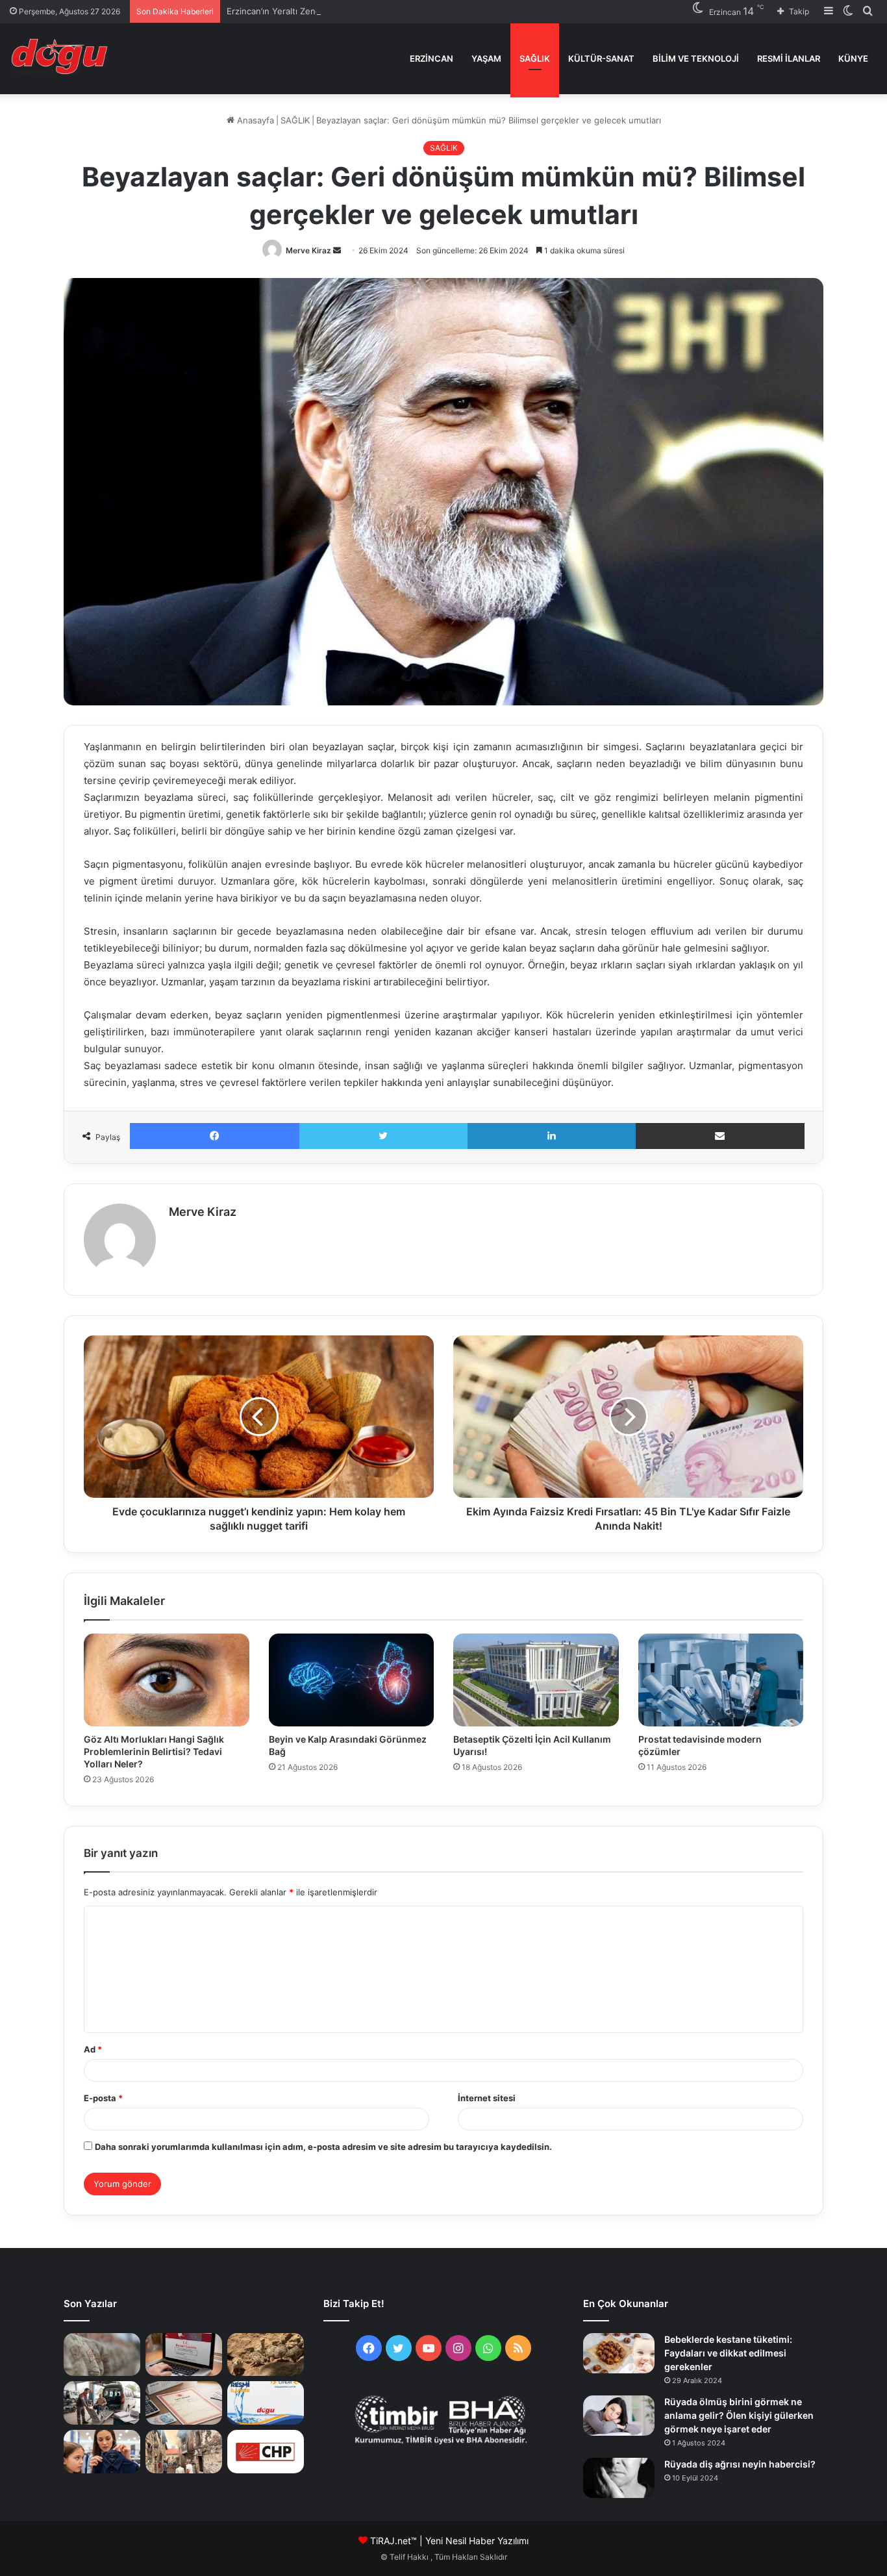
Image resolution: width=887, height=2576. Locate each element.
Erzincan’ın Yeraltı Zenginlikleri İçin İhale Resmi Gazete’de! (343, 11)
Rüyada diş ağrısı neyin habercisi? (740, 2464)
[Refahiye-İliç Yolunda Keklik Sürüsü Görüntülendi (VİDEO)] (266, 2355)
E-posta (103, 2098)
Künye (853, 58)
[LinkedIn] (552, 1136)
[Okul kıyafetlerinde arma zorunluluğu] (102, 2452)
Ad (93, 2049)
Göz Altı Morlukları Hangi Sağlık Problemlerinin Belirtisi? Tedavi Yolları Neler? (154, 1751)
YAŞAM (486, 58)
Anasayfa (254, 120)
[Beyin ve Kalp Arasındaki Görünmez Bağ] (352, 1680)
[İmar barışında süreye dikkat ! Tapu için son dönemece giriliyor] (184, 2403)
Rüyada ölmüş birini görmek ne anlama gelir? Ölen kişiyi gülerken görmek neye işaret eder (739, 2415)
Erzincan (431, 58)
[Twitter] (384, 1136)
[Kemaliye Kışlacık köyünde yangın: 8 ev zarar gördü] (184, 2452)
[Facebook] (215, 1136)
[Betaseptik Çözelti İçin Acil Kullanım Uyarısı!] (536, 1680)
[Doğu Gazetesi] (63, 58)
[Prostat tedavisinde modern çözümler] (721, 1680)
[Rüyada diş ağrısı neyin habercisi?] (619, 2478)
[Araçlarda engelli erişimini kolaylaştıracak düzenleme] (102, 2403)
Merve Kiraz (308, 250)
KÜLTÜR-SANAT (601, 58)
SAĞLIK (535, 58)
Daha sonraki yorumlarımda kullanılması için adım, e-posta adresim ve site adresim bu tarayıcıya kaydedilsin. (323, 2147)
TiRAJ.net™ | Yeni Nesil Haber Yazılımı (449, 2541)
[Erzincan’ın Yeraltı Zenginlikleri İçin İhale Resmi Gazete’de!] (184, 2355)
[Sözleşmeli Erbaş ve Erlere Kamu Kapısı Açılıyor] (102, 2355)
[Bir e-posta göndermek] (337, 250)
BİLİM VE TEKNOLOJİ (696, 58)
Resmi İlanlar (789, 58)
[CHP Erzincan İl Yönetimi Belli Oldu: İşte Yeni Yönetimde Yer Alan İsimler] (266, 2452)
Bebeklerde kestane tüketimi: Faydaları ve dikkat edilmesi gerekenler (728, 2353)
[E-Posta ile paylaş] (720, 1136)
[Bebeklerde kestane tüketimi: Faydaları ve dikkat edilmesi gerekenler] (619, 2353)
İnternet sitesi (487, 2098)
